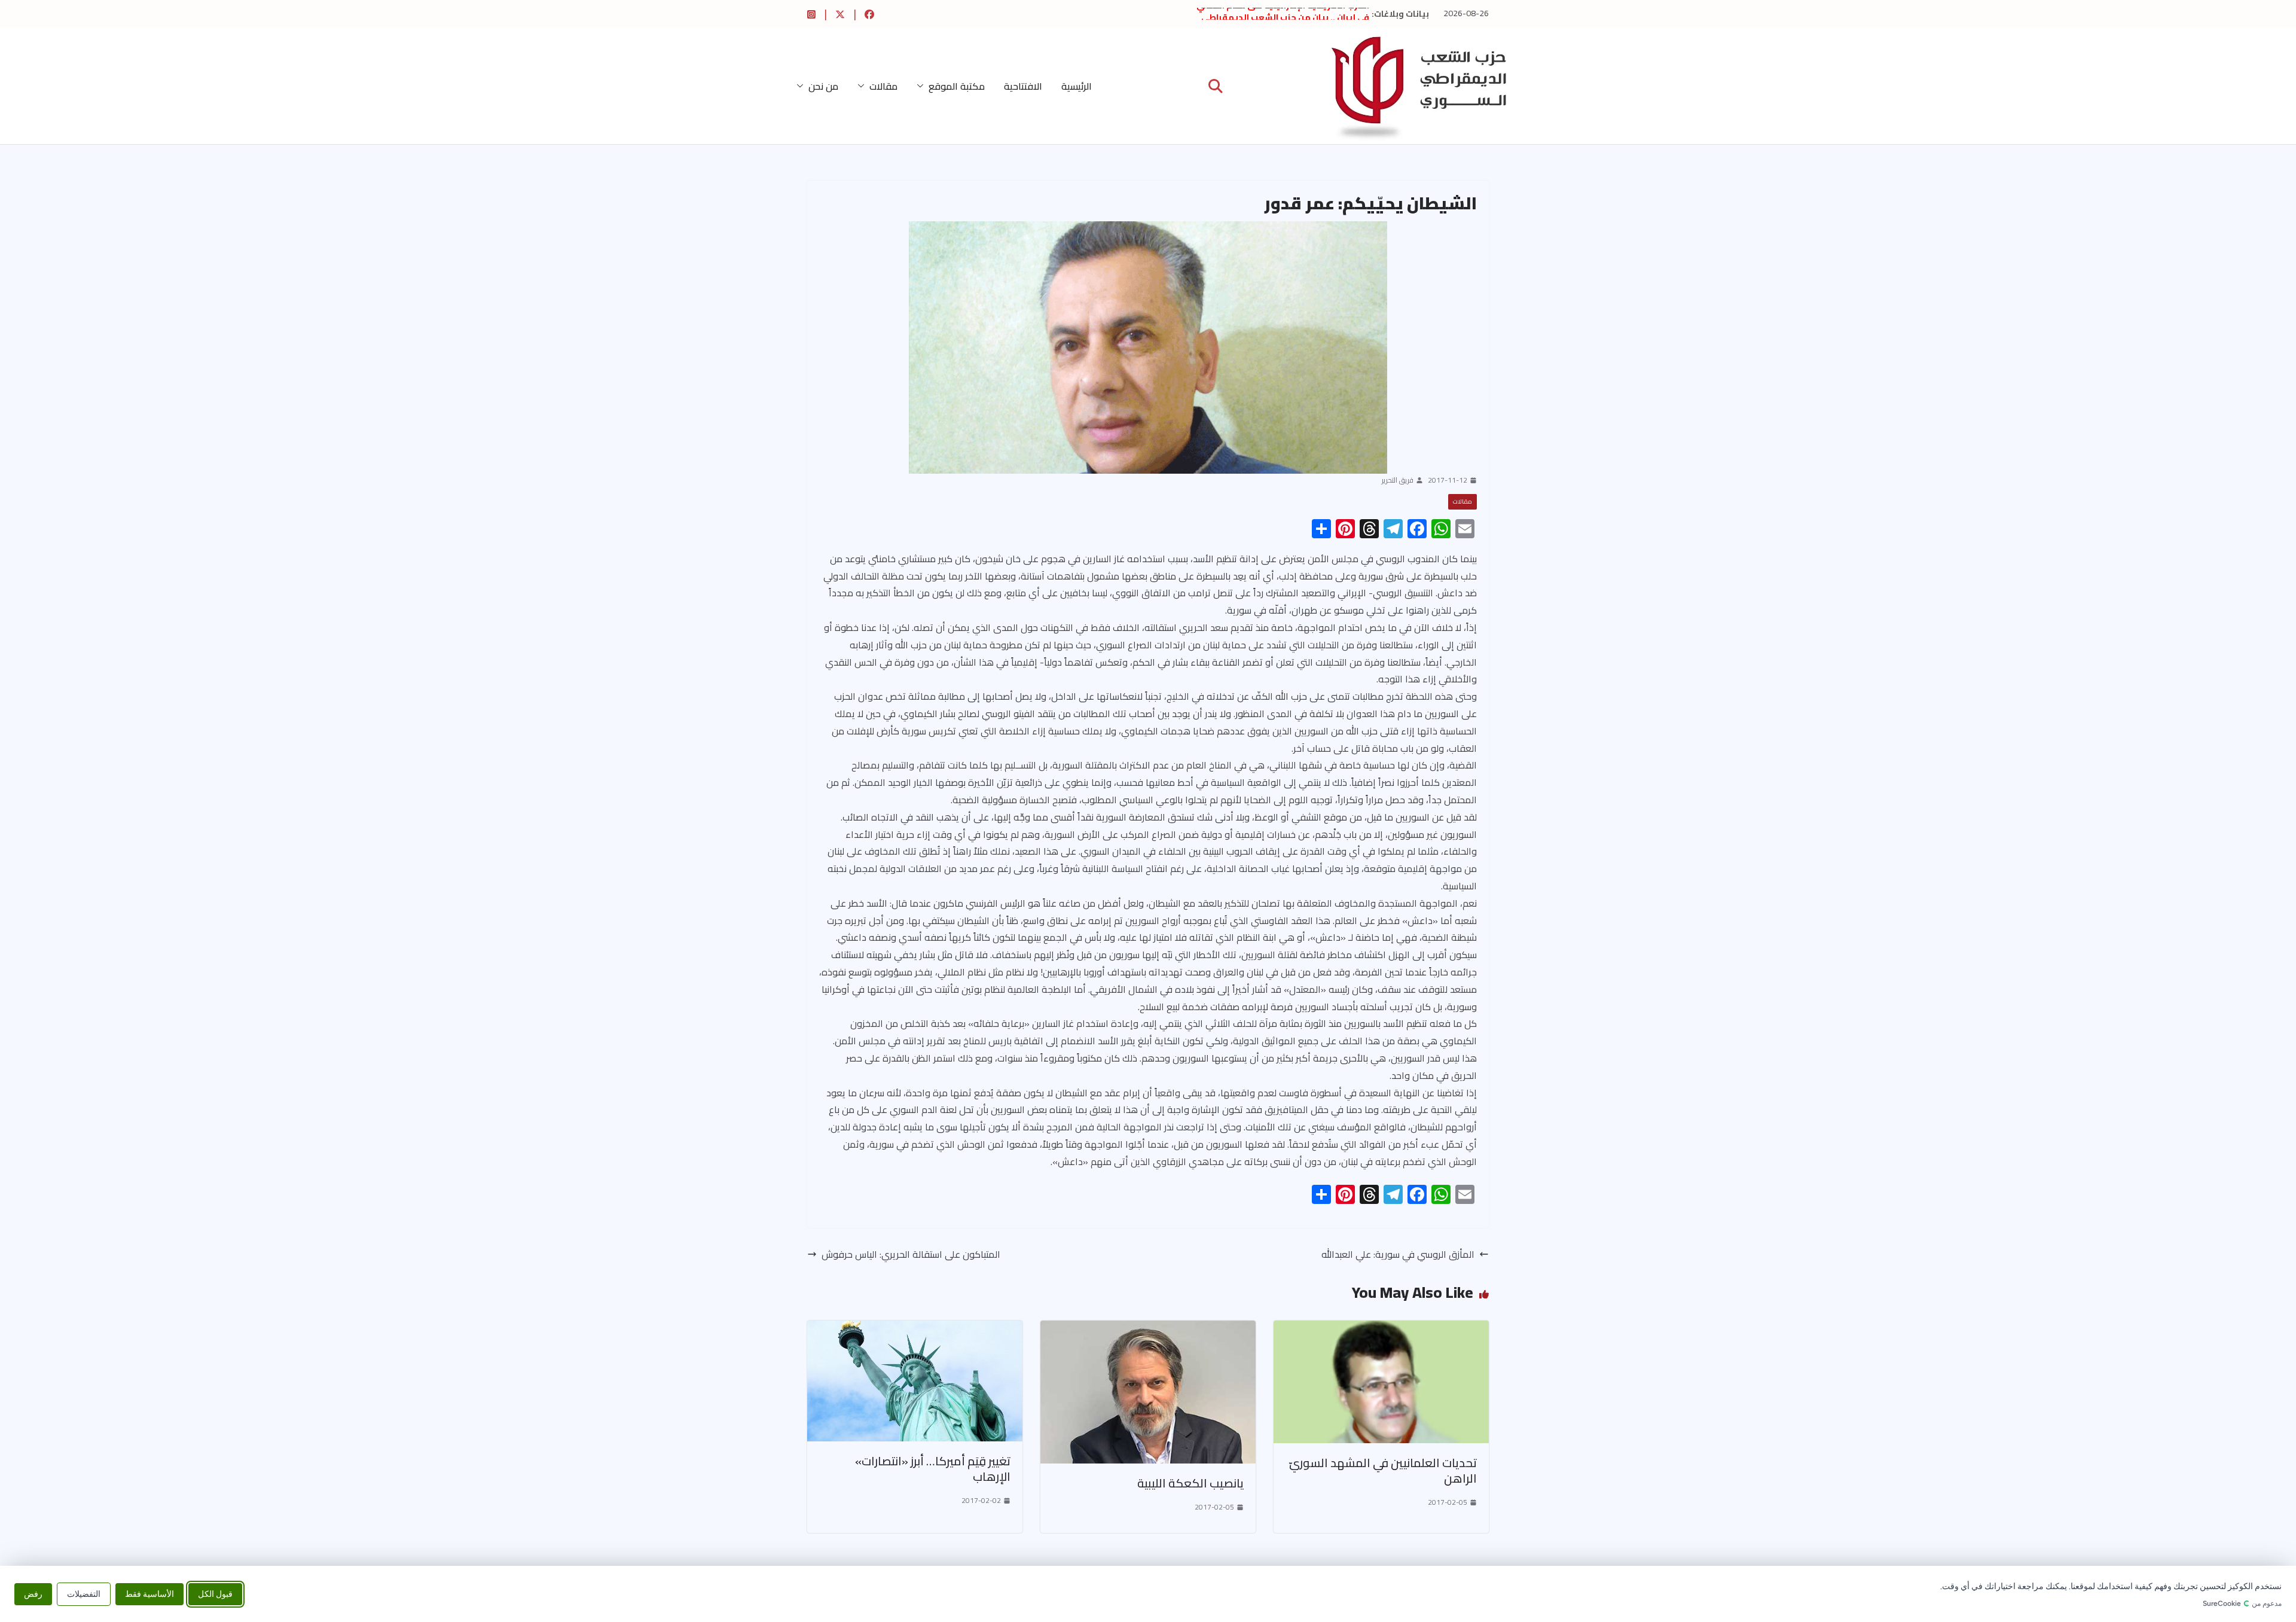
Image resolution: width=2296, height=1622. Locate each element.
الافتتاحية (1023, 86)
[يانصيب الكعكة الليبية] (1148, 1329)
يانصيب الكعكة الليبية (1190, 1483)
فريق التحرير (1398, 480)
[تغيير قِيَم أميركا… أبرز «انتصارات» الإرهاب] (915, 1329)
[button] (923, 86)
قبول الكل (215, 1594)
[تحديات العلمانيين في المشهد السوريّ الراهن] (1381, 1329)
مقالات (883, 86)
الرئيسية (1077, 86)
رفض (33, 1594)
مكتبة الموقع (957, 86)
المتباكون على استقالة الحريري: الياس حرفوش (911, 1254)
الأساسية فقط (149, 1594)
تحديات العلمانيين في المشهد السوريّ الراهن (1383, 1470)
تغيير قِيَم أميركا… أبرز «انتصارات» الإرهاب (933, 1469)
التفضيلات (84, 1594)
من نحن (823, 86)
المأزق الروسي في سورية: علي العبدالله (1398, 1254)
